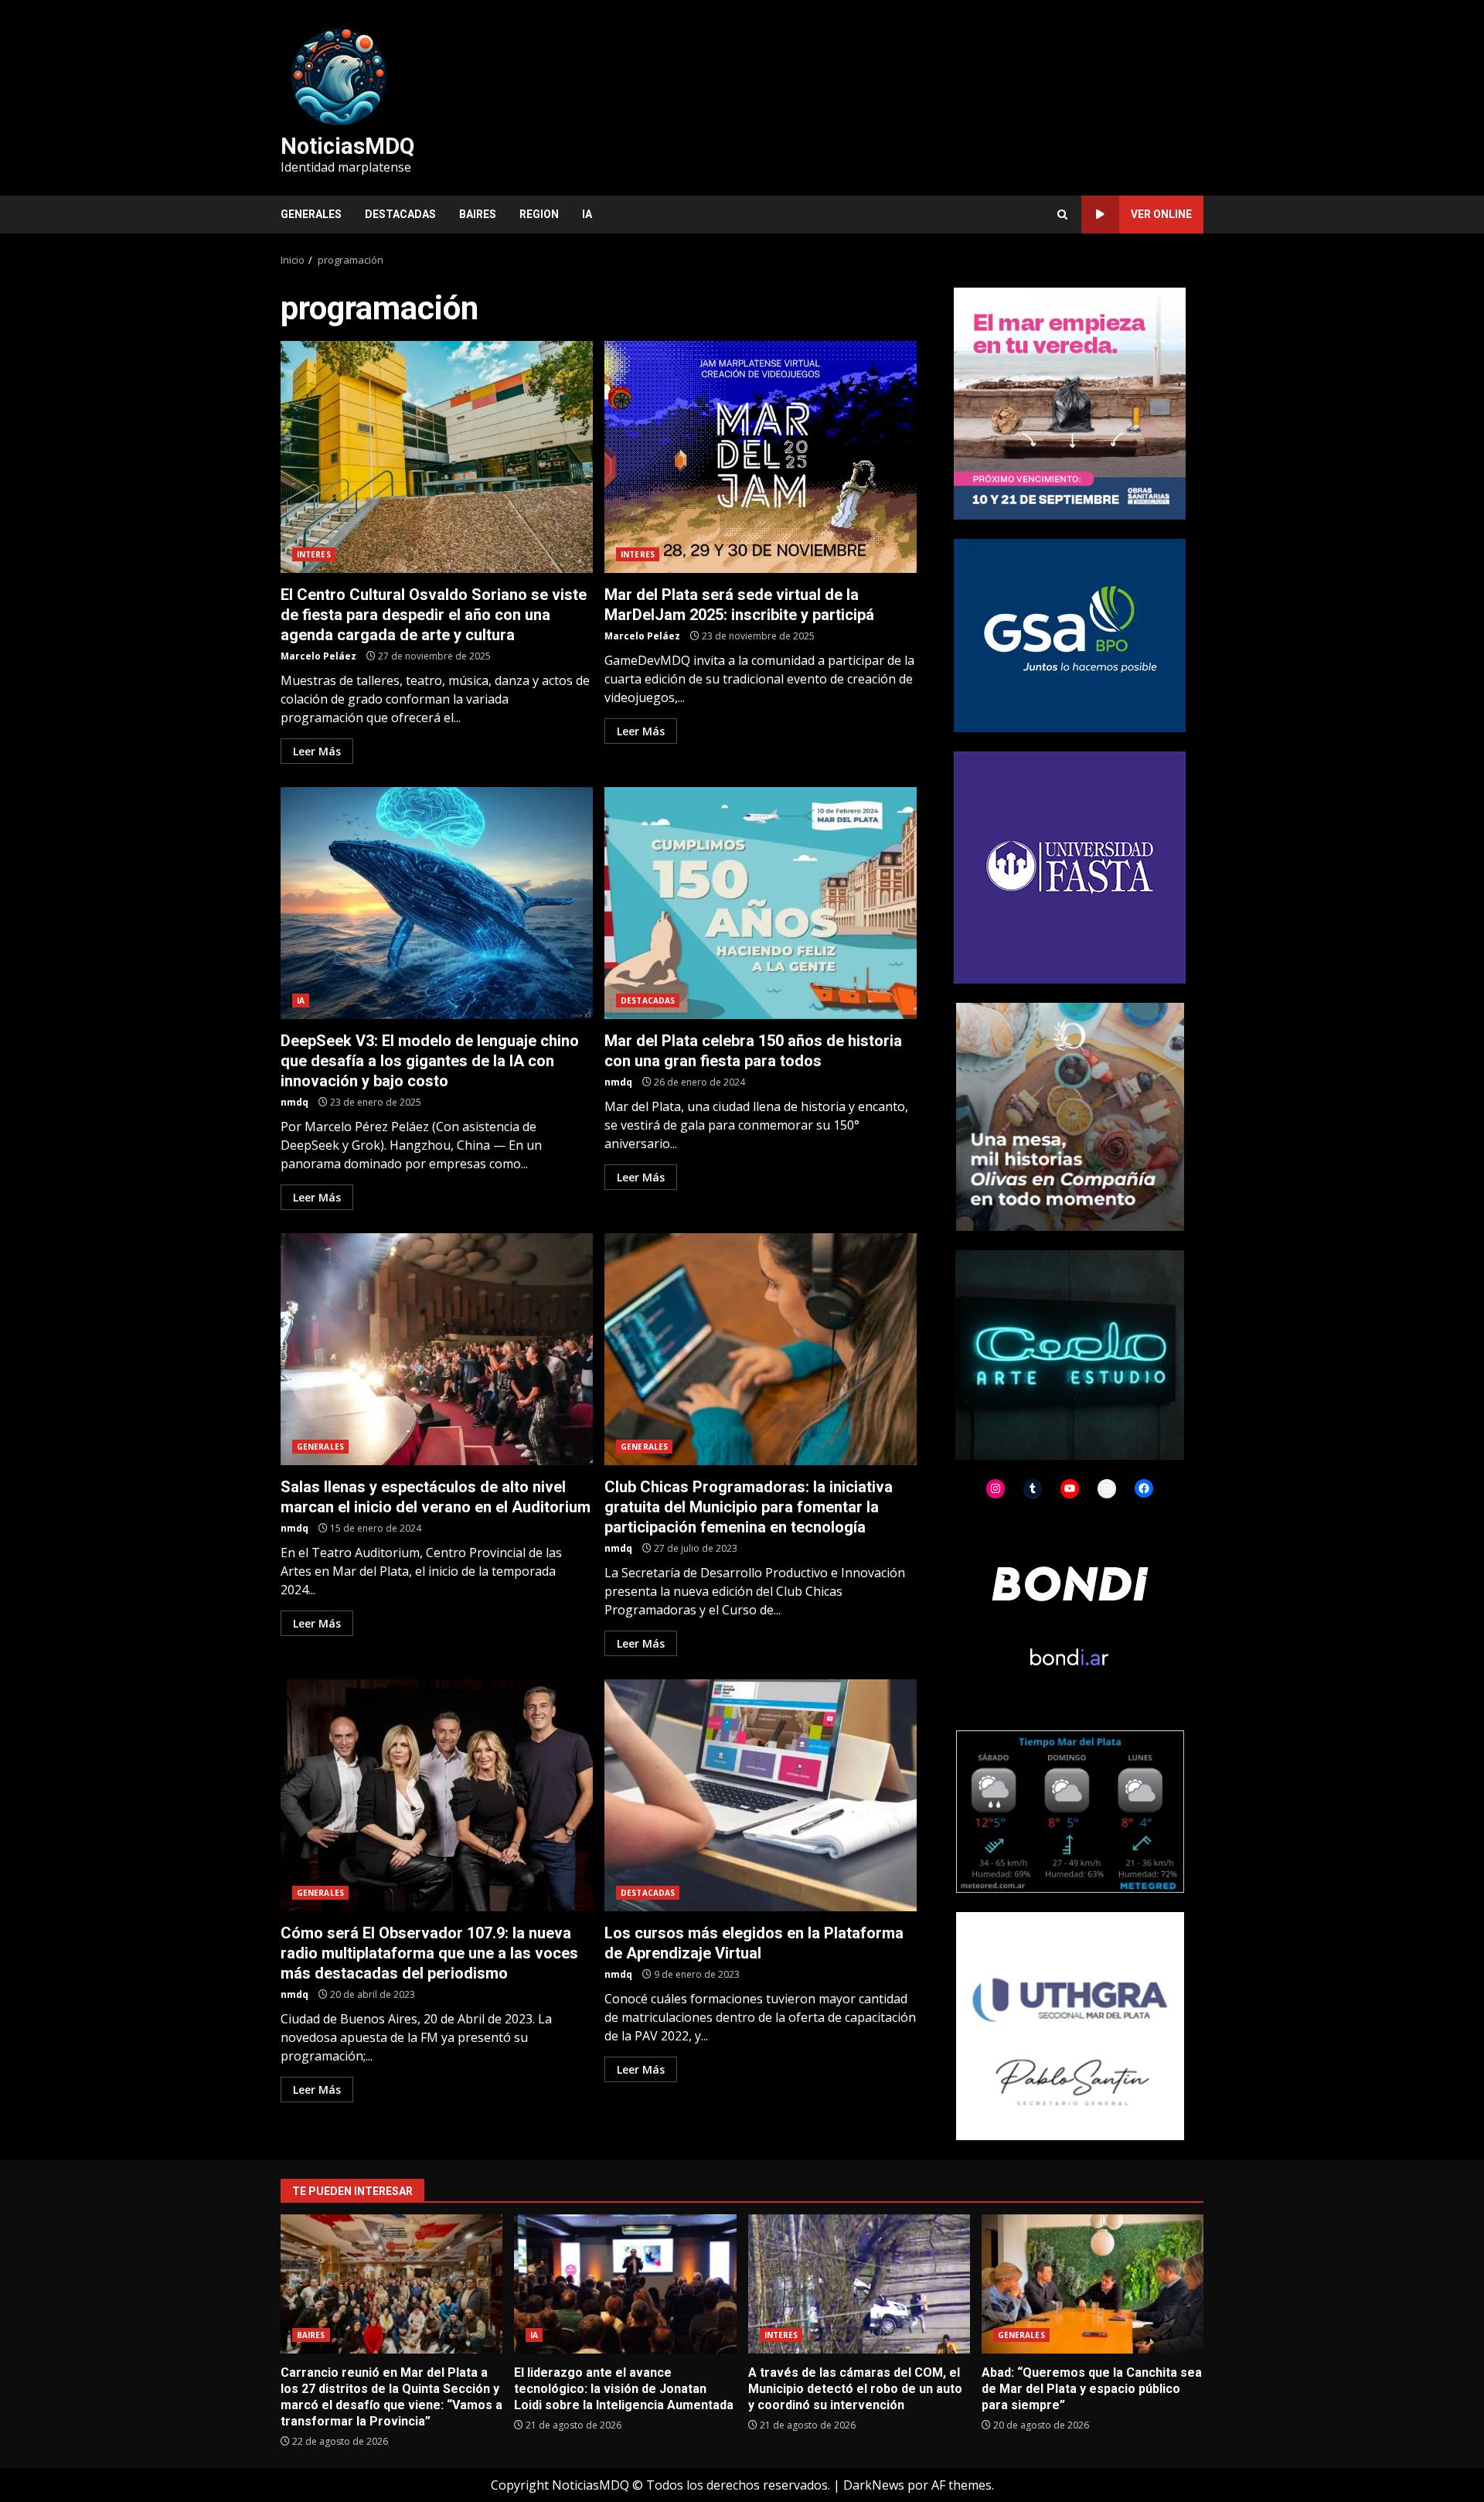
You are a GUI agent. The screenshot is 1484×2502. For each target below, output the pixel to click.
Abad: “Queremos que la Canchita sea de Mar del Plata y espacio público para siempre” (1093, 2284)
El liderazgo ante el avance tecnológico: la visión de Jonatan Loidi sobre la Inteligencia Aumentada (625, 2284)
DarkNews (874, 2485)
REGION (539, 214)
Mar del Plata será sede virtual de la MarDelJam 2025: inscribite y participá (761, 457)
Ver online (1161, 214)
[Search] (1062, 215)
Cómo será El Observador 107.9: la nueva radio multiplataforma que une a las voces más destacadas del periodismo (437, 1795)
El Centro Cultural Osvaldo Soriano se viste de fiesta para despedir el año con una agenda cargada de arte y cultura (437, 457)
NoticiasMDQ (347, 146)
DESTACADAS (400, 214)
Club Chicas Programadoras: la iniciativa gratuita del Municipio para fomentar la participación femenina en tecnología (761, 1349)
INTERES (314, 554)
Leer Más (317, 751)
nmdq (294, 1102)
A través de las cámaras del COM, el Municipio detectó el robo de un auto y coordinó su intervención (859, 2284)
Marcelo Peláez (318, 656)
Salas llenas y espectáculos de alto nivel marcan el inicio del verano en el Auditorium (437, 1349)
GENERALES (311, 214)
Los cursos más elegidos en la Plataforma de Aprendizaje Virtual (761, 1795)
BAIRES (478, 214)
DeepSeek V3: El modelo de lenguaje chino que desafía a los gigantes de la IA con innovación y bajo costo (437, 903)
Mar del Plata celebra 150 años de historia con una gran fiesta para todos (761, 903)
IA (587, 214)
